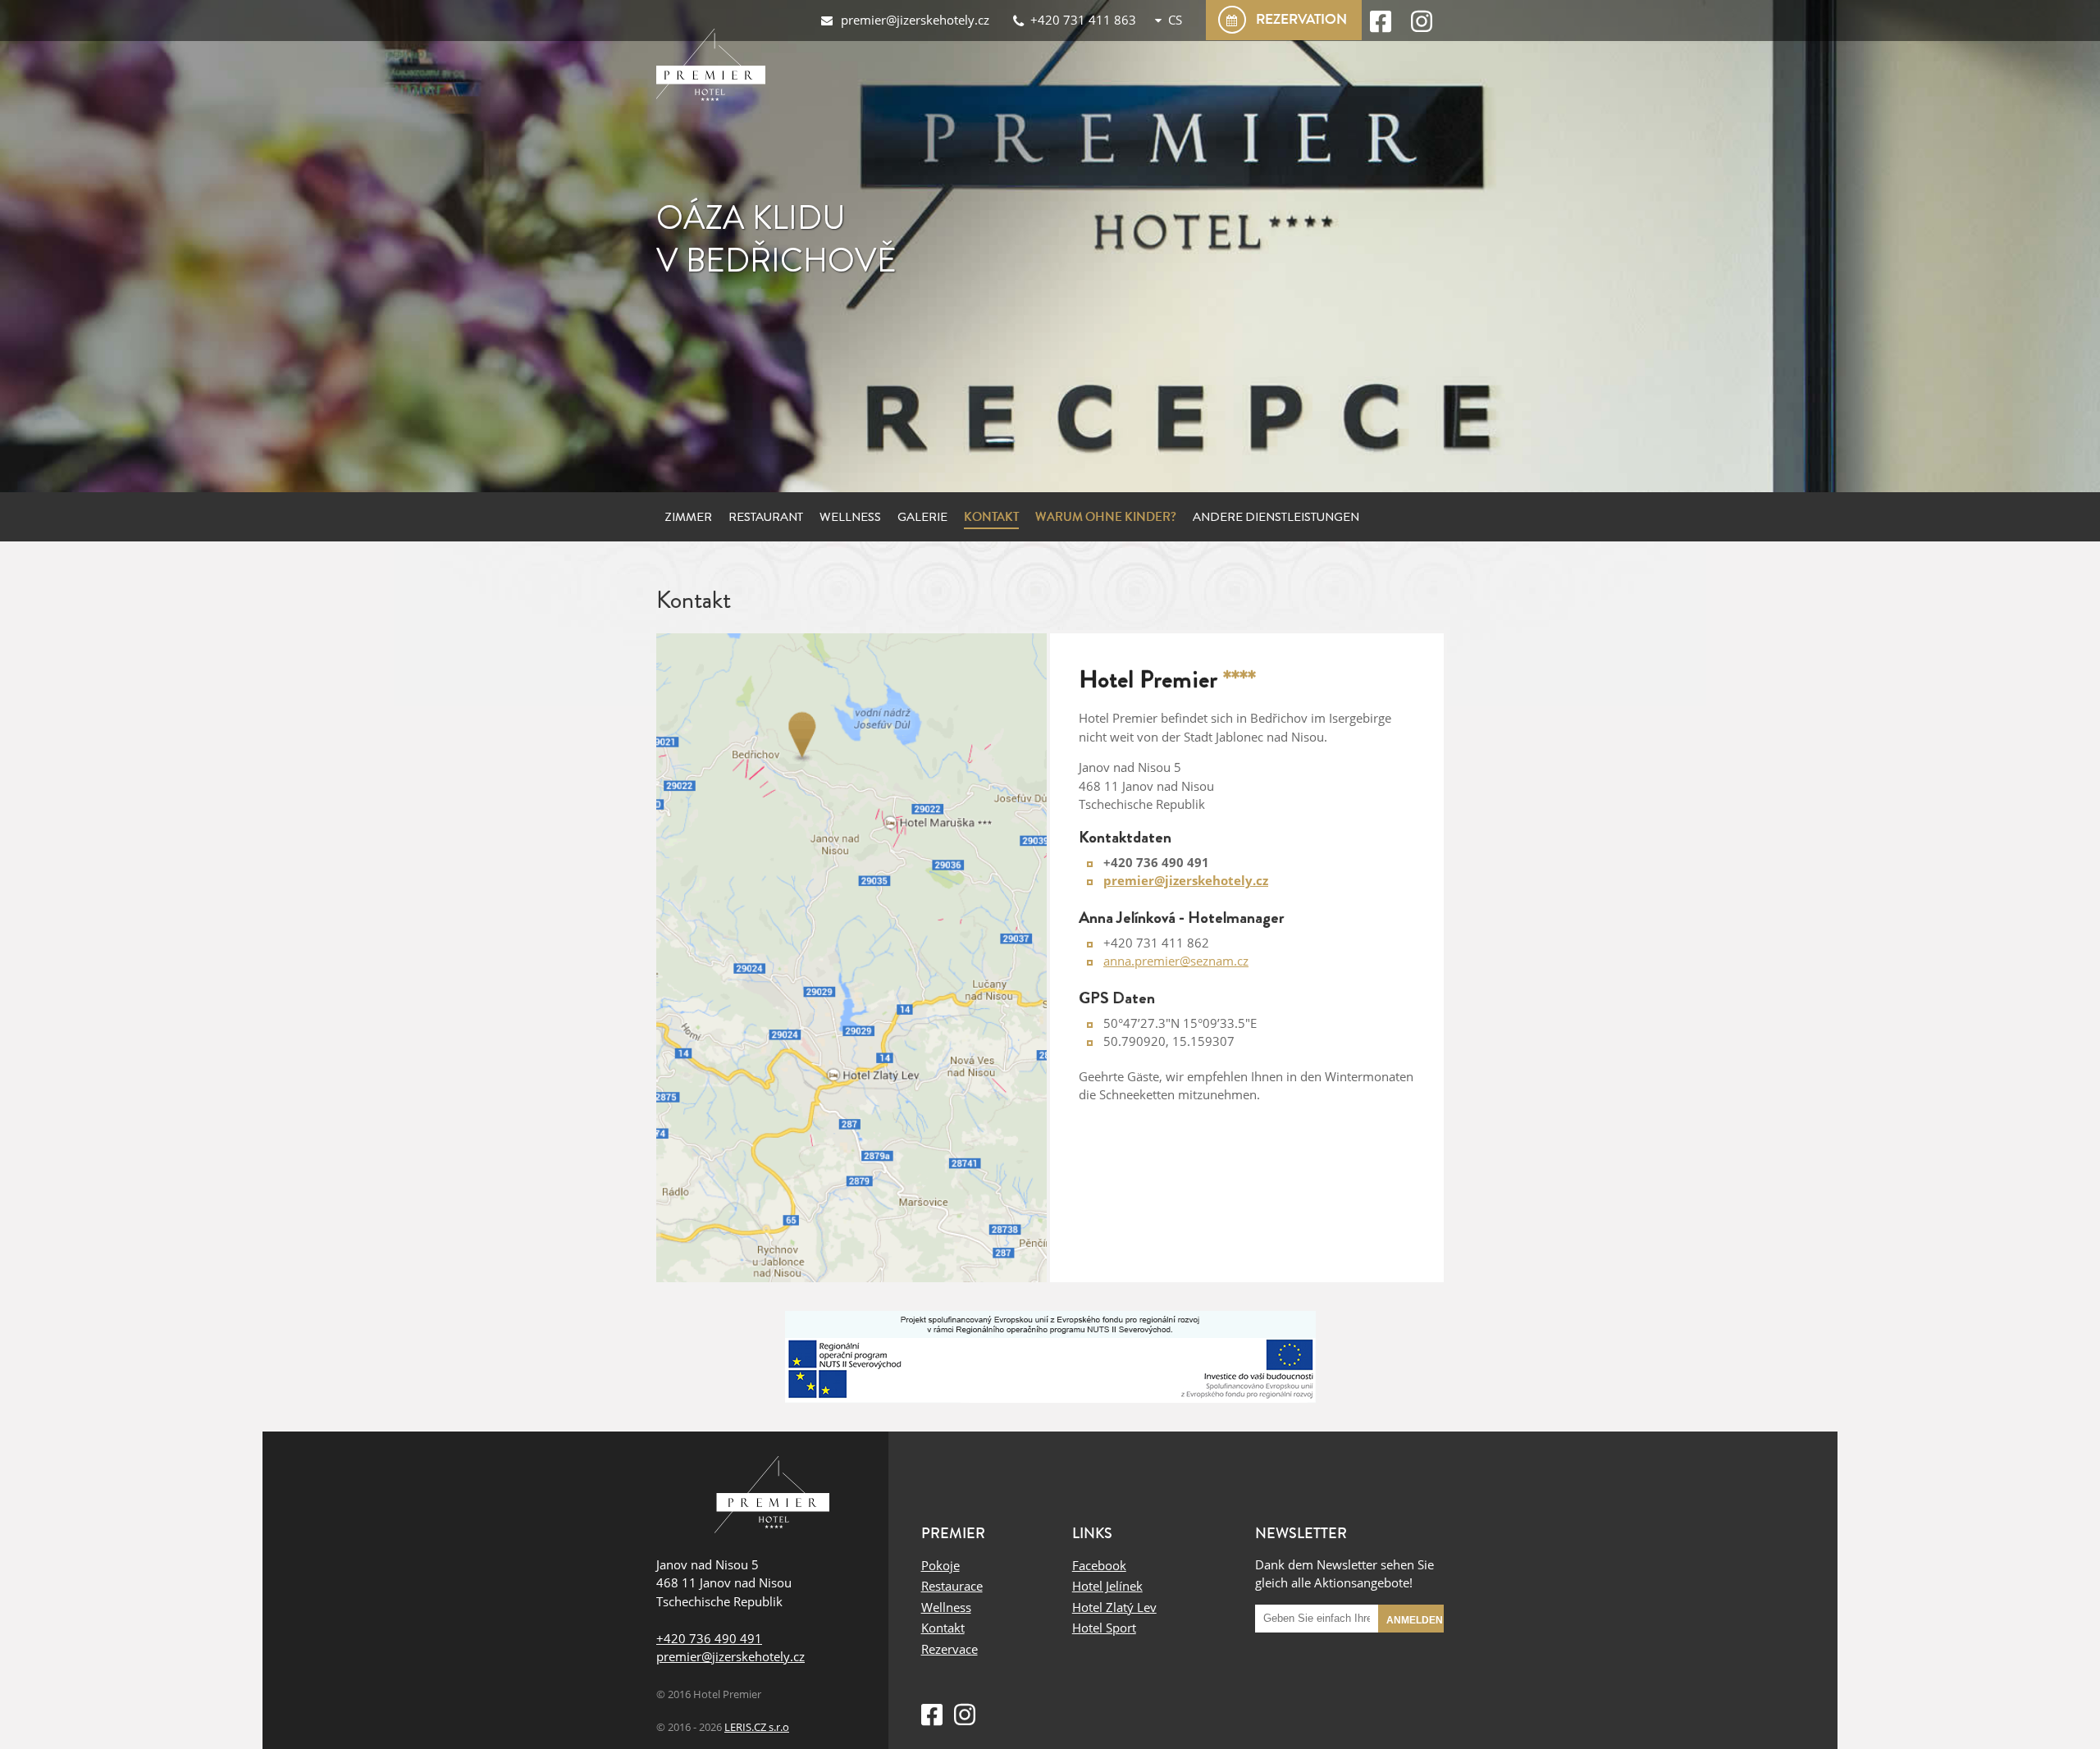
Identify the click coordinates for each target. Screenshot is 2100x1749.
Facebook (1099, 1565)
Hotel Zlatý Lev (1114, 1607)
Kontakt (991, 517)
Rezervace (950, 1649)
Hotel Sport (1104, 1628)
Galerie (922, 517)
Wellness (850, 517)
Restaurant (766, 517)
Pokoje (940, 1565)
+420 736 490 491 (709, 1638)
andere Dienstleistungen (1276, 517)
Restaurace (952, 1586)
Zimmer (688, 517)
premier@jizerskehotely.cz (730, 1656)
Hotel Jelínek (1107, 1586)
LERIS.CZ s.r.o (757, 1727)
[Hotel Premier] (772, 1497)
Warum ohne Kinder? (1106, 517)
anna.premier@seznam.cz (1176, 961)
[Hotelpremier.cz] (714, 70)
